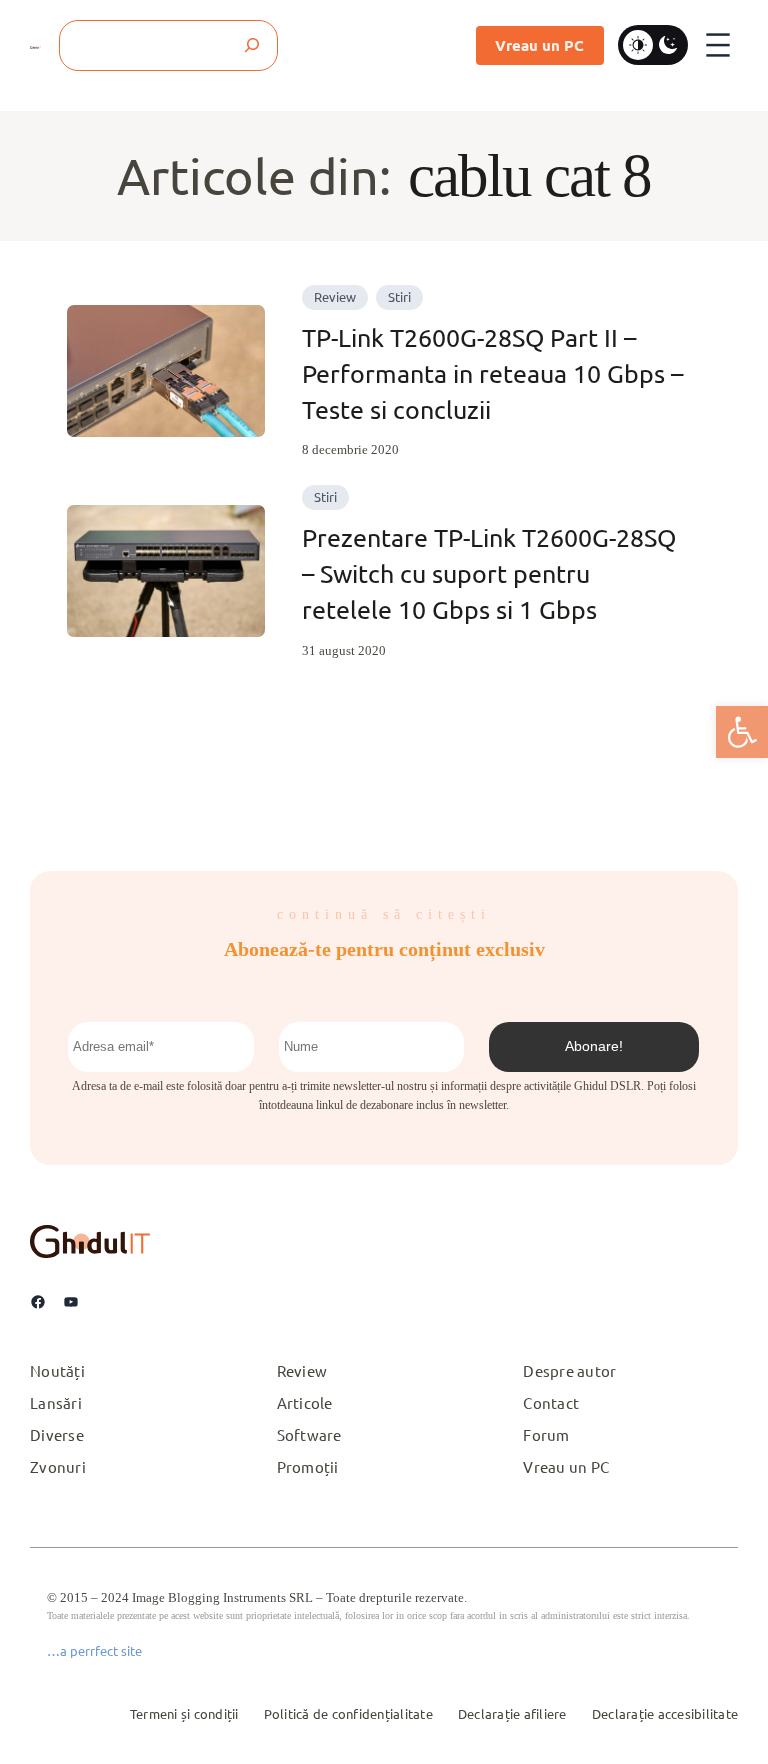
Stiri (399, 296)
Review (335, 296)
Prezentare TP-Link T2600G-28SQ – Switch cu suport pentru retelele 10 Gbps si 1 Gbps (489, 574)
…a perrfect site (94, 1650)
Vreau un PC (539, 45)
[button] (742, 732)
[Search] (252, 45)
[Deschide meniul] (718, 45)
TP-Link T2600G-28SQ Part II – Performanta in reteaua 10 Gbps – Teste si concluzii (492, 374)
